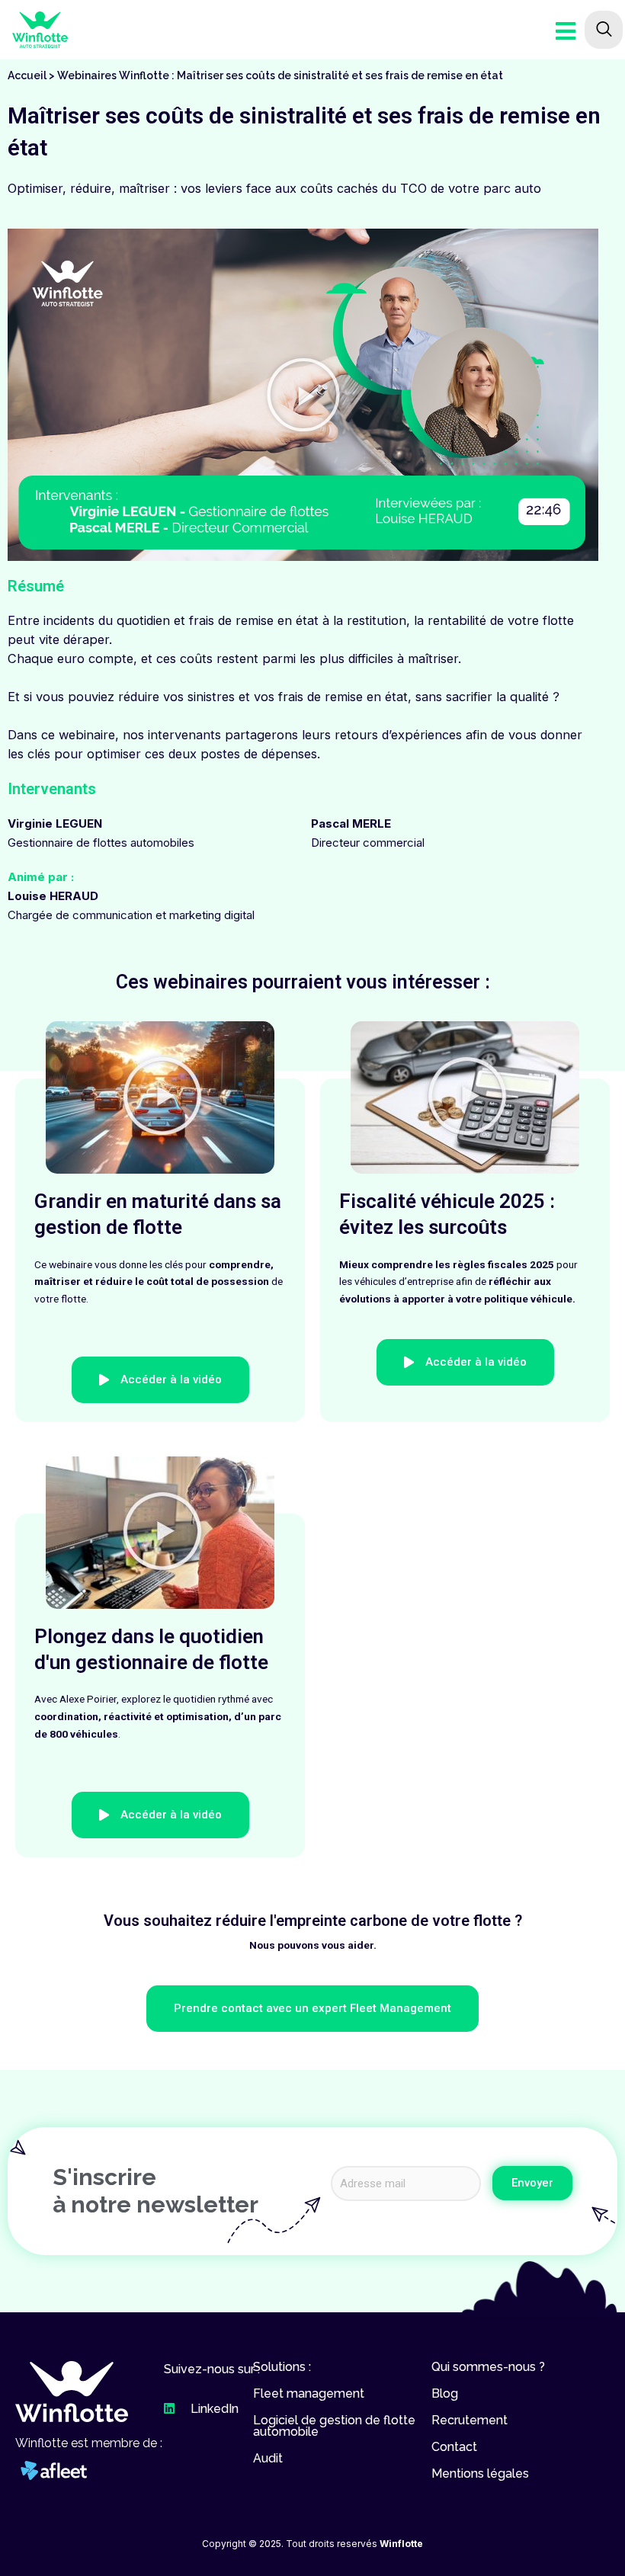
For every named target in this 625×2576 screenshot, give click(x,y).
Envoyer (532, 2183)
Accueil (27, 75)
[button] (303, 395)
